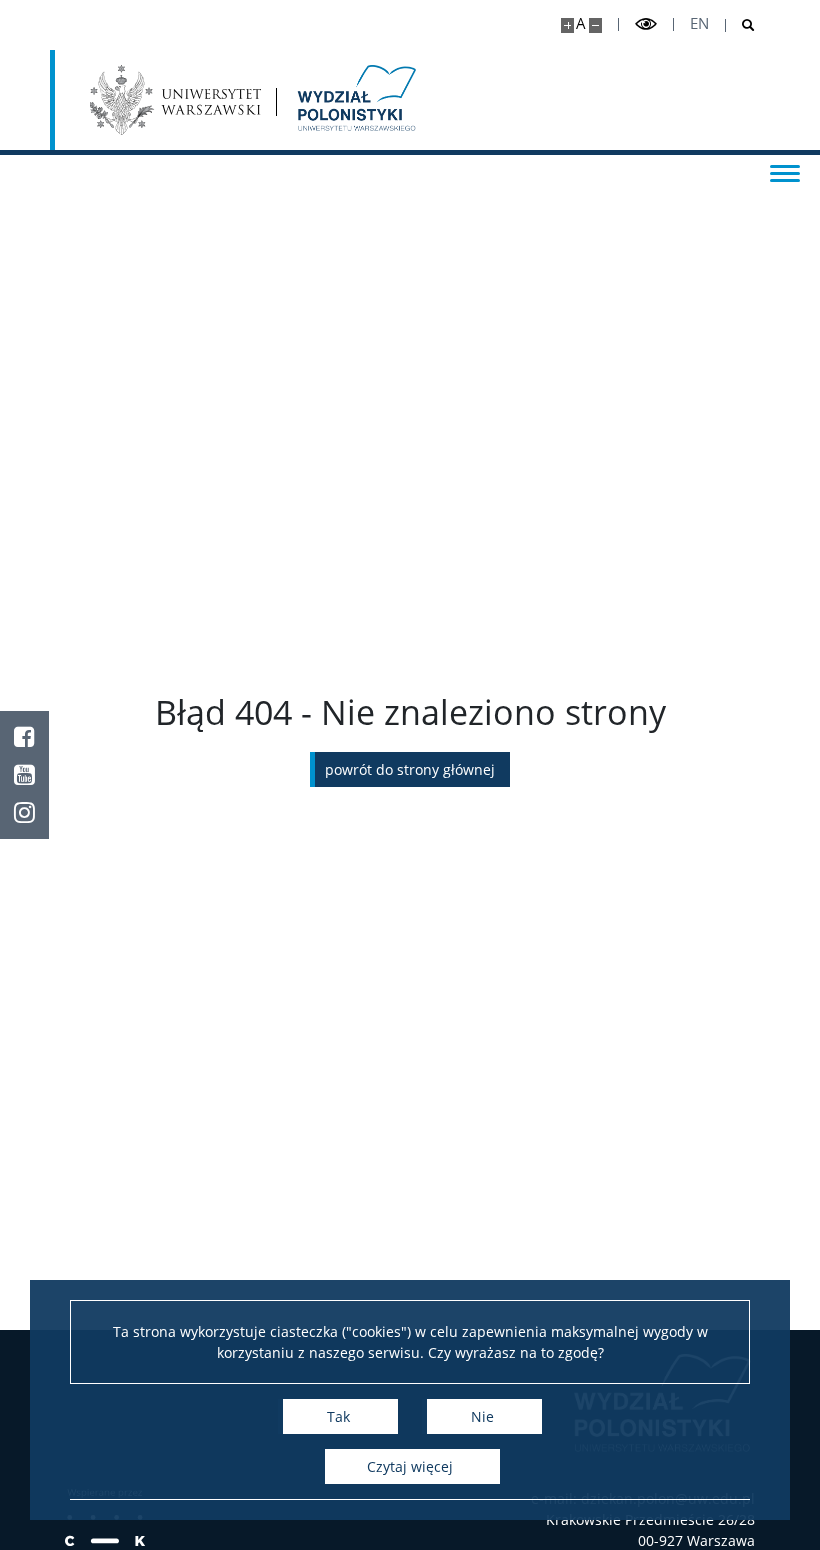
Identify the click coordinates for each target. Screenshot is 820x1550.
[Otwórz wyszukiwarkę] (740, 25)
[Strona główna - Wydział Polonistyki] (355, 100)
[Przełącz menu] (785, 172)
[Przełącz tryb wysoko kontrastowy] (646, 24)
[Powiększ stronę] (567, 25)
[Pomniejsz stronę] (595, 25)
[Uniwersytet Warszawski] (175, 100)
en (699, 23)
